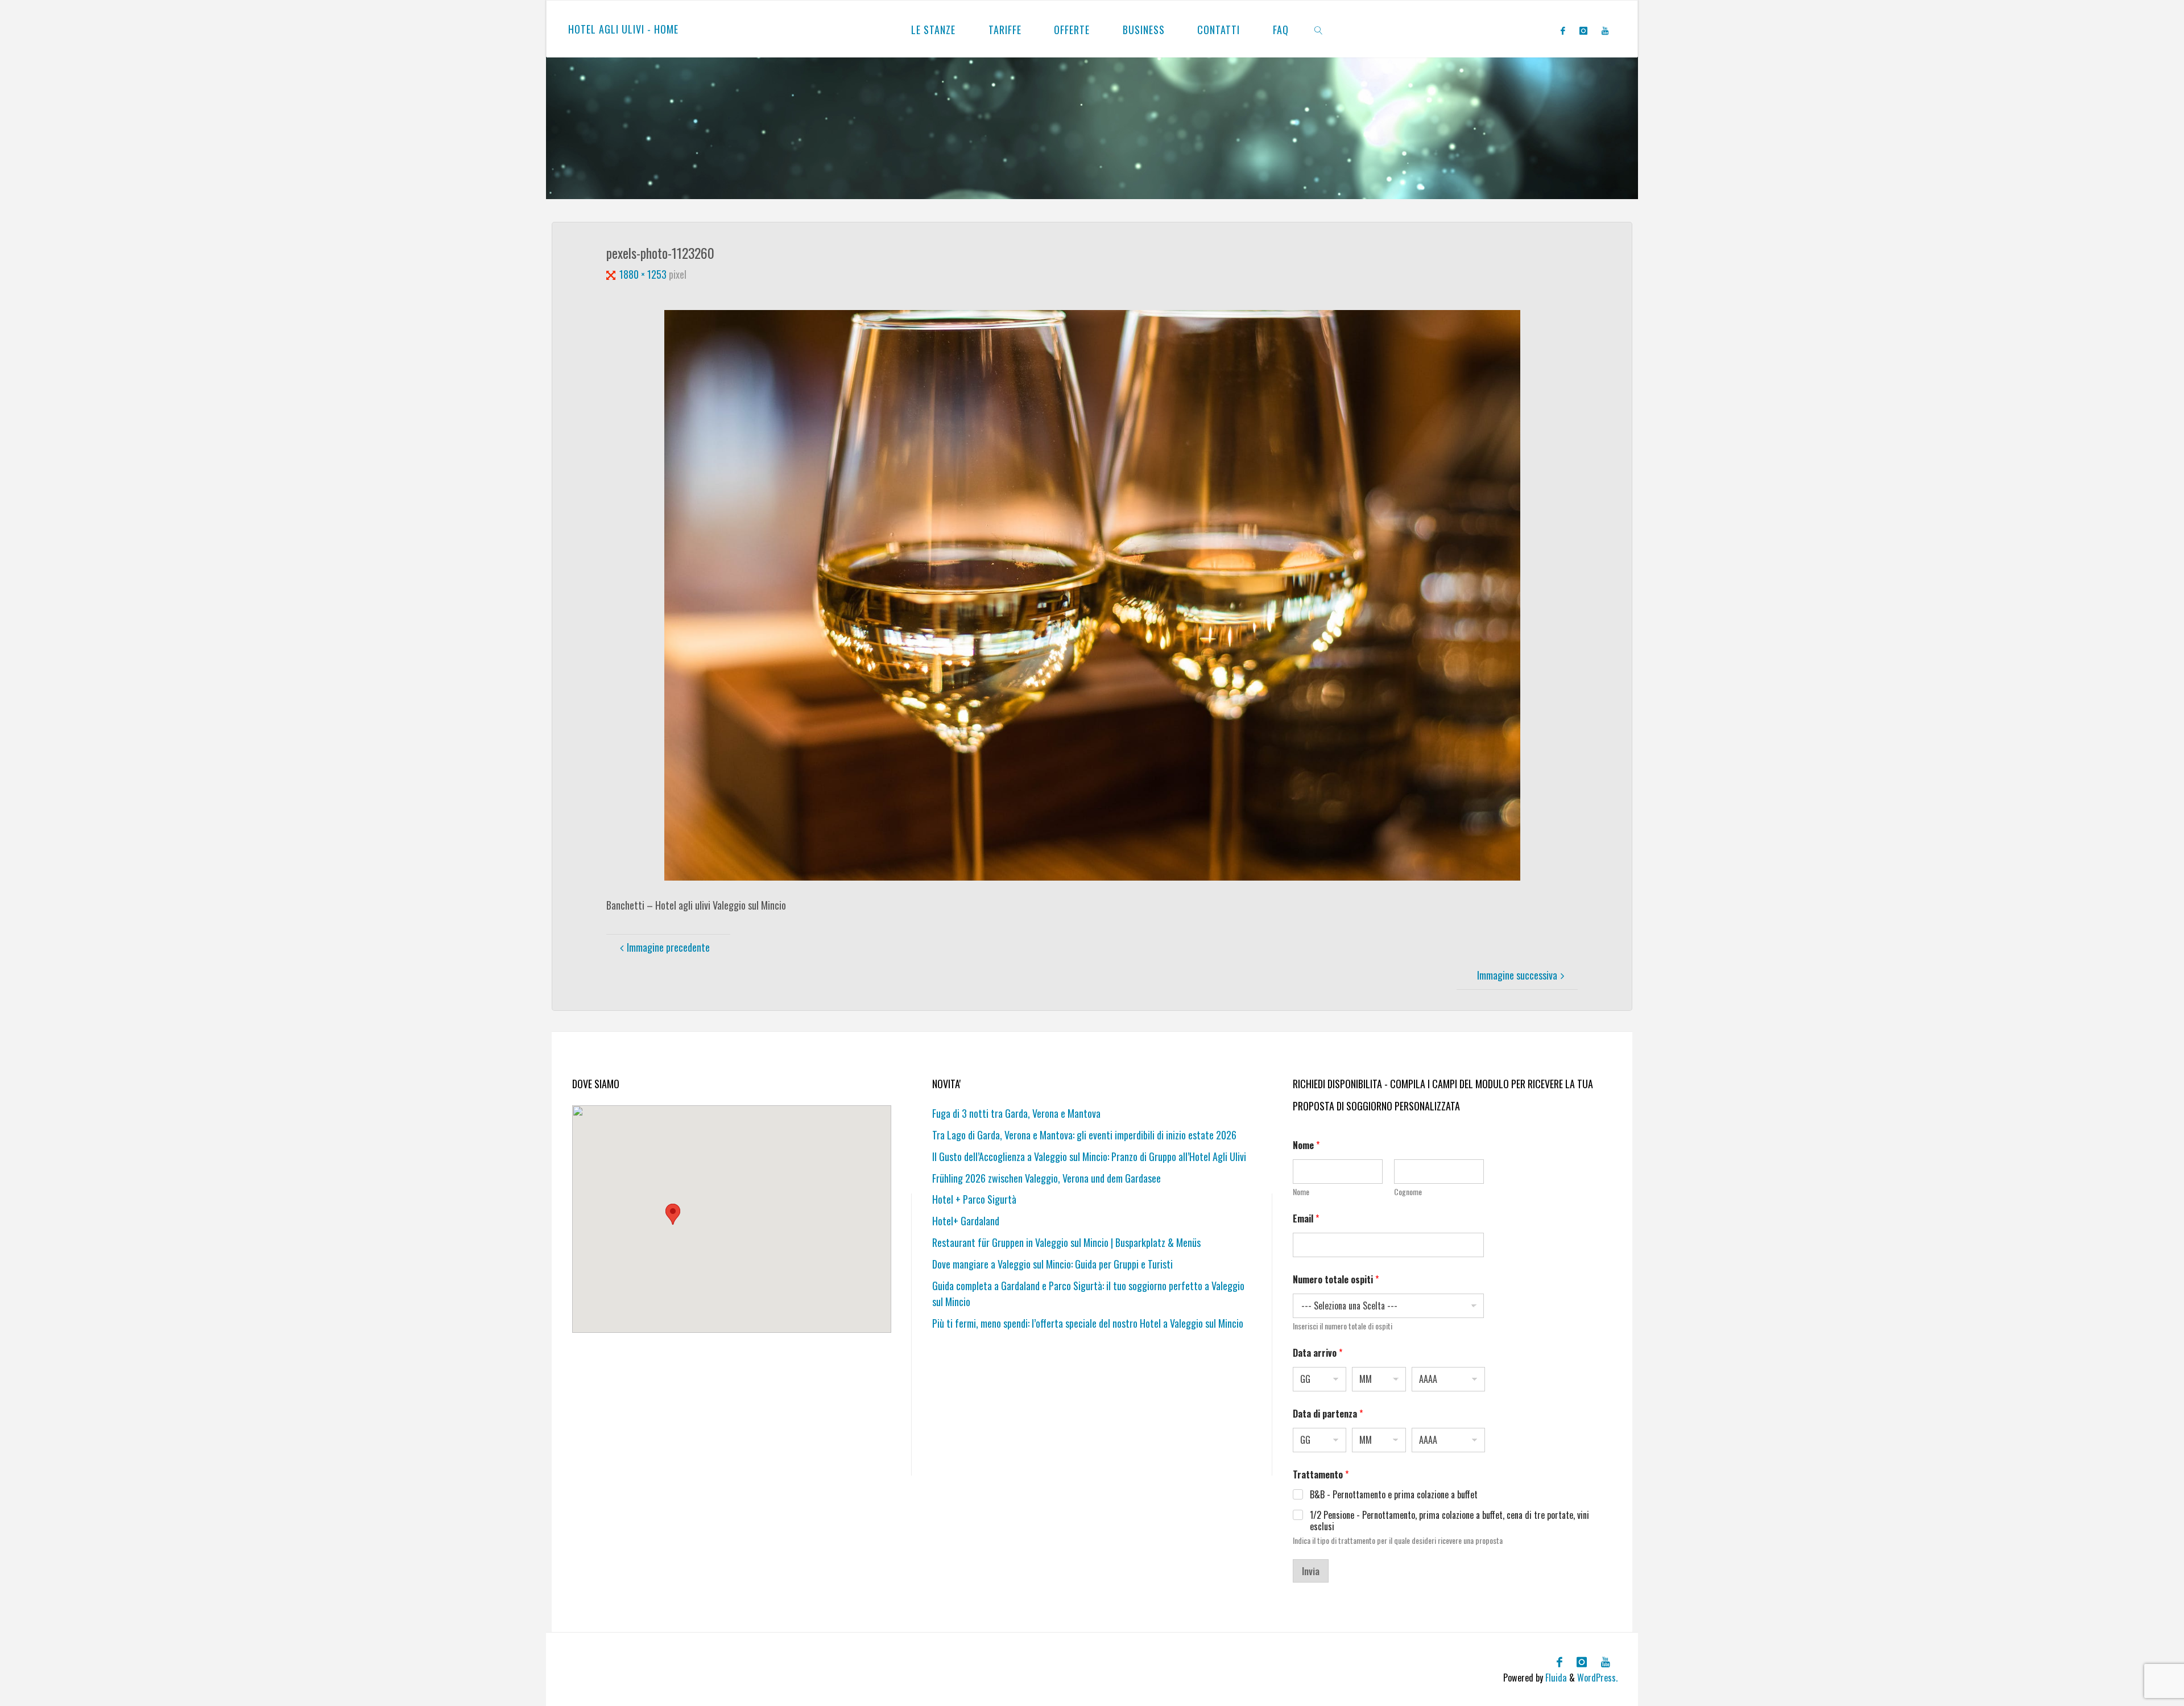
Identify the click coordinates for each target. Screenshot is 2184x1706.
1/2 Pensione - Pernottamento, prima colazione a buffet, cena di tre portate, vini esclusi (1449, 1521)
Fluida (1555, 1678)
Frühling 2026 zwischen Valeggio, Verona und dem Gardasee (1046, 1178)
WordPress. (1597, 1678)
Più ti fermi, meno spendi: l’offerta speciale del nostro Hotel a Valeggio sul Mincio (1088, 1323)
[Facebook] (1563, 30)
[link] (1319, 29)
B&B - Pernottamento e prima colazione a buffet (1394, 1495)
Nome (1301, 1191)
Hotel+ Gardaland (966, 1221)
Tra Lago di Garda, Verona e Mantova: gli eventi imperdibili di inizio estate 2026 (1084, 1135)
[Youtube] (1605, 30)
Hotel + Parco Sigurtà (974, 1199)
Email (1306, 1219)
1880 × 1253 (644, 274)
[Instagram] (1583, 30)
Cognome (1408, 1191)
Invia (1311, 1571)
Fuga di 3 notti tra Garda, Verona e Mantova (1016, 1113)
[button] (673, 1214)
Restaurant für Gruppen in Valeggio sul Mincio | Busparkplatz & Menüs (1066, 1242)
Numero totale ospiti (1336, 1280)
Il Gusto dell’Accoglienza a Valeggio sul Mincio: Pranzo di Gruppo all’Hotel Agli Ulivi (1089, 1156)
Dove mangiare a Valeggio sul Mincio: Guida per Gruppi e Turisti (1052, 1264)
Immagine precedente (668, 947)
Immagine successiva (1517, 975)
